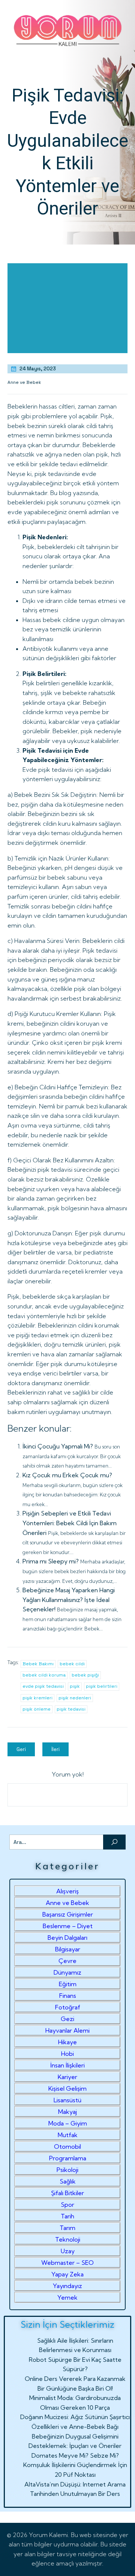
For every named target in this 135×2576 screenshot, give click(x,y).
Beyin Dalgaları (67, 1938)
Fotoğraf (68, 2007)
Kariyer (67, 2077)
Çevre (67, 1961)
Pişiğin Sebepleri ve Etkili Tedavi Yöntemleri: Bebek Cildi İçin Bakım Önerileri (70, 1523)
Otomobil (67, 2146)
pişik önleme (37, 1709)
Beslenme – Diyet (68, 1926)
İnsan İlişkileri (67, 2065)
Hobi (67, 2054)
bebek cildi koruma (44, 1675)
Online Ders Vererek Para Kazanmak (75, 2379)
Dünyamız (67, 1972)
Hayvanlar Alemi (67, 2030)
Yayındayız (67, 2286)
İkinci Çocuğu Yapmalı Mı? (58, 1446)
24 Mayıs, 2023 (38, 369)
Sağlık (68, 2181)
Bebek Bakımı (38, 1664)
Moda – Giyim (68, 2123)
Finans (68, 1996)
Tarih (67, 2216)
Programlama (68, 2158)
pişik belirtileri (102, 1686)
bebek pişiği (85, 1675)
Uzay (68, 2251)
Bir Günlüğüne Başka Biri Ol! (75, 2388)
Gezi (67, 2019)
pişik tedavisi (71, 1709)
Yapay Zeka (67, 2274)
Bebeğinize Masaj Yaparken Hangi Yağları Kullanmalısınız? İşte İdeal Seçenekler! (69, 1600)
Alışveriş (67, 1891)
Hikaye (67, 2042)
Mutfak (68, 2135)
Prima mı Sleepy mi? (51, 1561)
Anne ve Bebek (24, 382)
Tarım (67, 2228)
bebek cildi (72, 1664)
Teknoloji (68, 2239)
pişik (75, 1686)
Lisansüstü (67, 2100)
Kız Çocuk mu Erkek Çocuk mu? (67, 1475)
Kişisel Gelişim (67, 2088)
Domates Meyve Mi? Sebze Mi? (75, 2455)
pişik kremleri (37, 1698)
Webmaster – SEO (67, 2263)
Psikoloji (67, 2170)
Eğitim (68, 1984)
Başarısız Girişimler (68, 1914)
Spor (67, 2205)
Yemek (67, 2297)
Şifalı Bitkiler (67, 2193)
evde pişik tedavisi (43, 1686)
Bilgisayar (68, 1949)
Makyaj (67, 2112)
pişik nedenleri (75, 1698)
